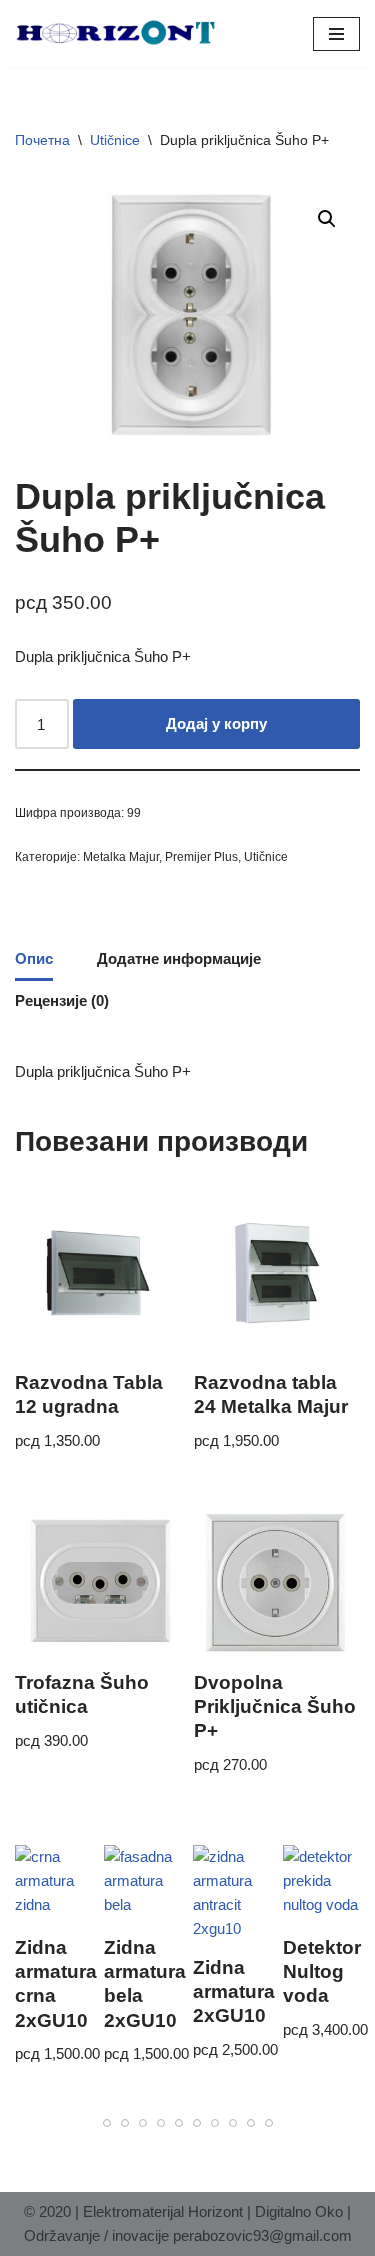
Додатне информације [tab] (179, 958)
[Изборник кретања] (336, 34)
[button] (327, 219)
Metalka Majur (121, 857)
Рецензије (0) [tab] (62, 1000)
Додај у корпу (216, 723)
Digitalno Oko (299, 2211)
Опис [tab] (34, 958)
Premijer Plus (201, 857)
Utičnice (115, 140)
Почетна (42, 140)
